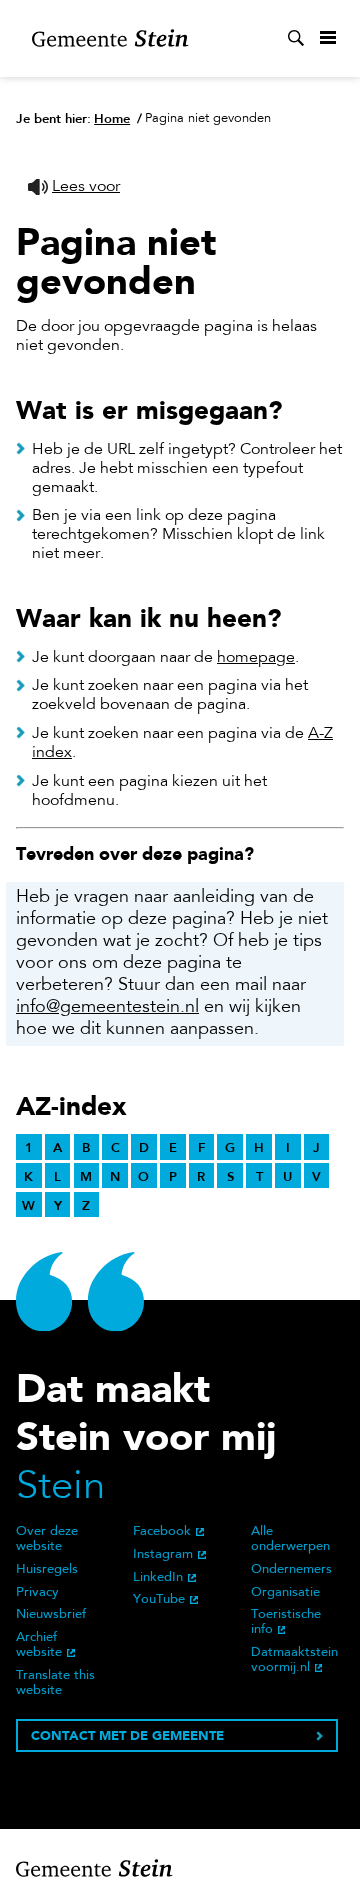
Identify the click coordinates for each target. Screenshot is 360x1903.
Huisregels (47, 1570)
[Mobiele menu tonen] (328, 38)
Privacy (37, 1593)
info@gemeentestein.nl (107, 1008)
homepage (256, 658)
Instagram (163, 1555)
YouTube (159, 1600)
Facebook (162, 1532)
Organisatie (285, 1593)
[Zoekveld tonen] (296, 38)
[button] (74, 187)
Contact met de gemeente (127, 1735)
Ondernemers (291, 1570)
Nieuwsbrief (51, 1615)
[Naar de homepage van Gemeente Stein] (110, 38)
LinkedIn (158, 1578)
